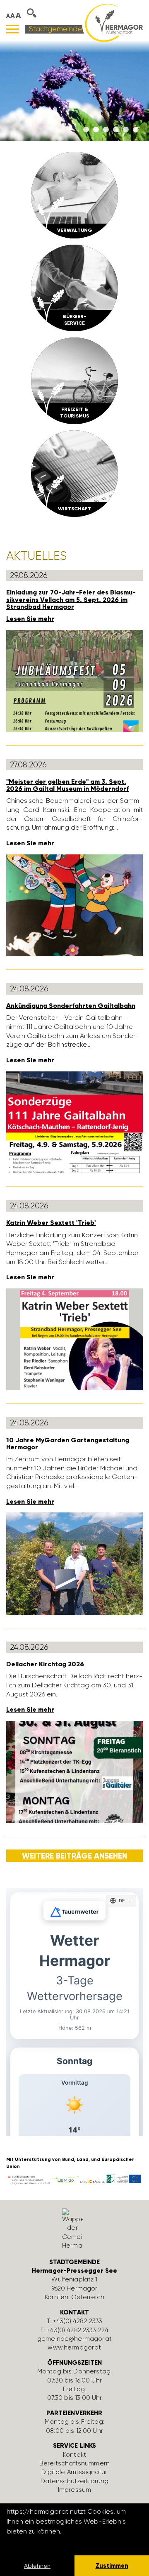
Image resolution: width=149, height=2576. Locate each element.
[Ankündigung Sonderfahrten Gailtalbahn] (74, 1122)
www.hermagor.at (74, 2347)
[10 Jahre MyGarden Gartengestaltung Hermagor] (74, 1563)
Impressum (74, 2490)
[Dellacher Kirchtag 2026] (74, 1771)
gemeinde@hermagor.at (74, 2339)
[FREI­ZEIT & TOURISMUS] (74, 380)
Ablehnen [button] (37, 2566)
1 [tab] (86, 130)
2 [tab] (96, 130)
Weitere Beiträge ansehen (74, 1856)
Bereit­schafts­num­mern (74, 2463)
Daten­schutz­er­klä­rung (75, 2481)
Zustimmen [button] (112, 2566)
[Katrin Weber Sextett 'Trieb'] (74, 1339)
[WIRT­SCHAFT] (74, 473)
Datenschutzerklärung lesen (52, 2542)
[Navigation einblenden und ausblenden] (12, 29)
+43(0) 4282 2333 (78, 2321)
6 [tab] (136, 130)
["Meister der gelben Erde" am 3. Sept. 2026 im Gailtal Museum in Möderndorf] (74, 905)
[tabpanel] (74, 91)
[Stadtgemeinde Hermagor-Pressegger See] (84, 22)
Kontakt (74, 2455)
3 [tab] (106, 130)
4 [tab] (116, 130)
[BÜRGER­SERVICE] (74, 287)
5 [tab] (126, 130)
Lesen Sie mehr (30, 619)
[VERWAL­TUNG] (74, 195)
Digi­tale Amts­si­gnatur (74, 2472)
